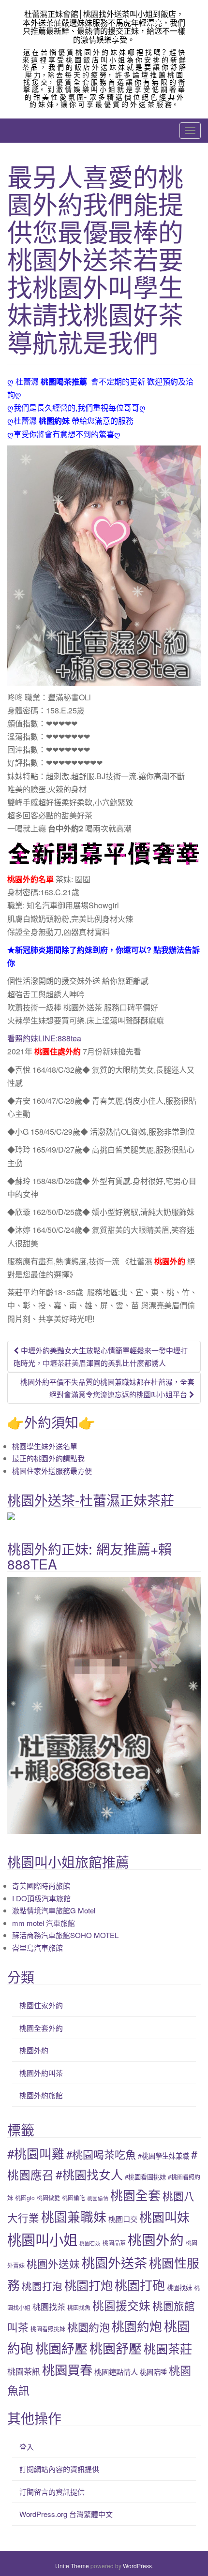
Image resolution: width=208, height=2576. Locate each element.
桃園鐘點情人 (116, 2371)
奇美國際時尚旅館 (41, 1886)
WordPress (137, 2566)
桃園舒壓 (116, 2348)
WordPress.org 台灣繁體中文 (66, 2514)
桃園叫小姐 (42, 2239)
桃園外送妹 (53, 2263)
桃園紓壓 (61, 2348)
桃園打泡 (42, 2286)
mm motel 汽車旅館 (44, 1923)
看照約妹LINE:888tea (44, 1038)
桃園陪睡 (153, 2372)
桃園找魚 (79, 2307)
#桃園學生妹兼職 (163, 2156)
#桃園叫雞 (36, 2153)
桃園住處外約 (58, 1051)
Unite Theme (72, 2566)
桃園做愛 (48, 2198)
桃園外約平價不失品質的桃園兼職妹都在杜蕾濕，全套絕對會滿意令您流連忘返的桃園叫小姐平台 (107, 1388)
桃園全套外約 (41, 2028)
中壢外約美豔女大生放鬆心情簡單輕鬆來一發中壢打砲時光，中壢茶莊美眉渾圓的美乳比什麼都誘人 (101, 1356)
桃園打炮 (89, 2285)
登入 (27, 2447)
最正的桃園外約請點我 (48, 1458)
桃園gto (25, 2198)
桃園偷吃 (74, 2198)
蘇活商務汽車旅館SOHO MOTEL (65, 1935)
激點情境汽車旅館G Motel (54, 1910)
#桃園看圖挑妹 (145, 2177)
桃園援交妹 (121, 2305)
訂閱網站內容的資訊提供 (59, 2469)
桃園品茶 (114, 2243)
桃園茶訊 (24, 2371)
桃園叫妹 (164, 2216)
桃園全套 (135, 2195)
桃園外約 (170, 1261)
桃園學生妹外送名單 (45, 1446)
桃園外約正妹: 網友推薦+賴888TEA (89, 1556)
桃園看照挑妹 (48, 2329)
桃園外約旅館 (41, 2095)
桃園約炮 (137, 2326)
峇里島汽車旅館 (37, 1947)
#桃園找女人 (89, 2174)
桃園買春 (67, 2369)
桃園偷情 (98, 2198)
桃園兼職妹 (74, 2216)
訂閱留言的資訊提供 (52, 2492)
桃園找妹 (179, 2287)
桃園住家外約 (41, 2005)
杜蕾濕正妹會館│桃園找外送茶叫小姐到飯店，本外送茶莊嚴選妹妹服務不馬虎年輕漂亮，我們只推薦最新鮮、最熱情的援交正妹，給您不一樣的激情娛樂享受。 (104, 27)
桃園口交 (123, 2219)
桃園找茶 (49, 2306)
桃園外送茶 (114, 2262)
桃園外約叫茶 (41, 2073)
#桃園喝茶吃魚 (101, 2154)
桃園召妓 (90, 2243)
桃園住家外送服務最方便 (52, 1471)
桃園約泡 (89, 2327)
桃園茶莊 (168, 2348)
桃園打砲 (140, 2285)
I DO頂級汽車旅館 (41, 1898)
